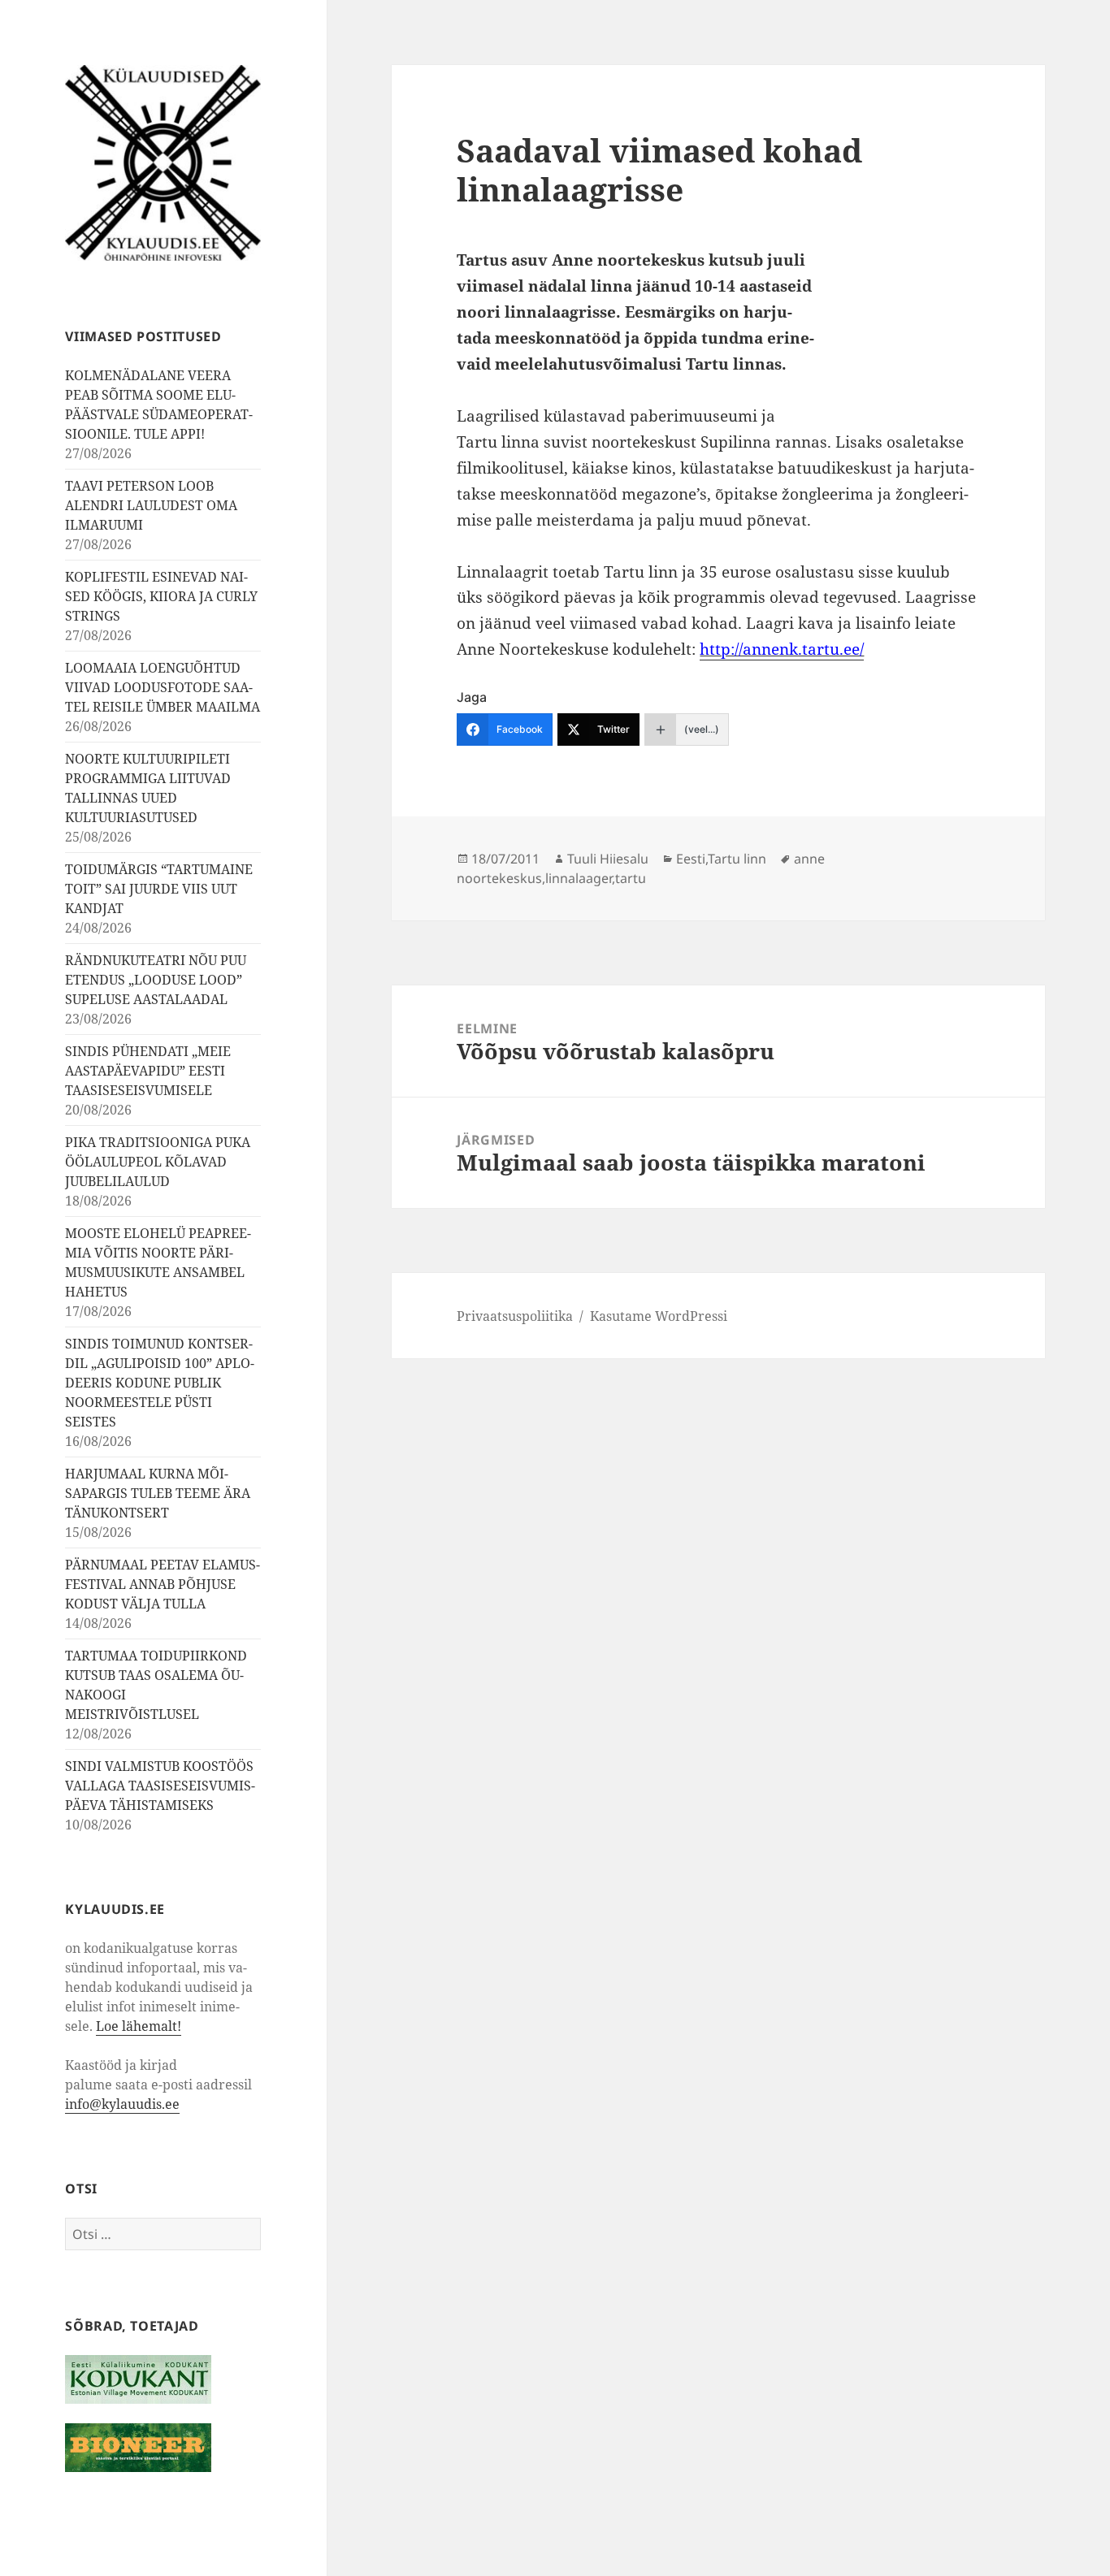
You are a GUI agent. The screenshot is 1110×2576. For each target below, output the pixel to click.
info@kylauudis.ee (122, 2104)
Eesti (691, 859)
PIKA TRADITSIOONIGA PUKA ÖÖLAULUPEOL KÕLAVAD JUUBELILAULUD (158, 1162)
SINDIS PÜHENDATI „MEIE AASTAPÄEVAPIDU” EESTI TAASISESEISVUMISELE (148, 1071)
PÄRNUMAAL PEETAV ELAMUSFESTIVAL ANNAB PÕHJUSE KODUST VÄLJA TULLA (163, 1584)
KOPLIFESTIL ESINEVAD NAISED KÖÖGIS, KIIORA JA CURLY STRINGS (161, 596)
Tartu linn (737, 859)
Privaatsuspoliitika (515, 1316)
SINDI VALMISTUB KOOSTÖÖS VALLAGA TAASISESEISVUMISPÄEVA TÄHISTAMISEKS (160, 1786)
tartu (631, 878)
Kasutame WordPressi (659, 1316)
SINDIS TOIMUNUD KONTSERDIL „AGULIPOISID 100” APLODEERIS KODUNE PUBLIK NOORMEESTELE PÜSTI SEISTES (160, 1383)
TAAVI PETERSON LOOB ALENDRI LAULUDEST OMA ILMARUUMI (151, 505)
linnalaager (579, 878)
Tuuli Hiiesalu (608, 859)
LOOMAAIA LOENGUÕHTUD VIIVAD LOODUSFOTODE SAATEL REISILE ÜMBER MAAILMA (163, 687)
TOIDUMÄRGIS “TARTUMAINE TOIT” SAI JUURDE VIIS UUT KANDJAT (159, 889)
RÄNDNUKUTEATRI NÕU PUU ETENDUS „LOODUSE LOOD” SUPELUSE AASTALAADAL (156, 980)
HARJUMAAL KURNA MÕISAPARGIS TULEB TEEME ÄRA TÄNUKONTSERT (158, 1493)
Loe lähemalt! (139, 2026)
